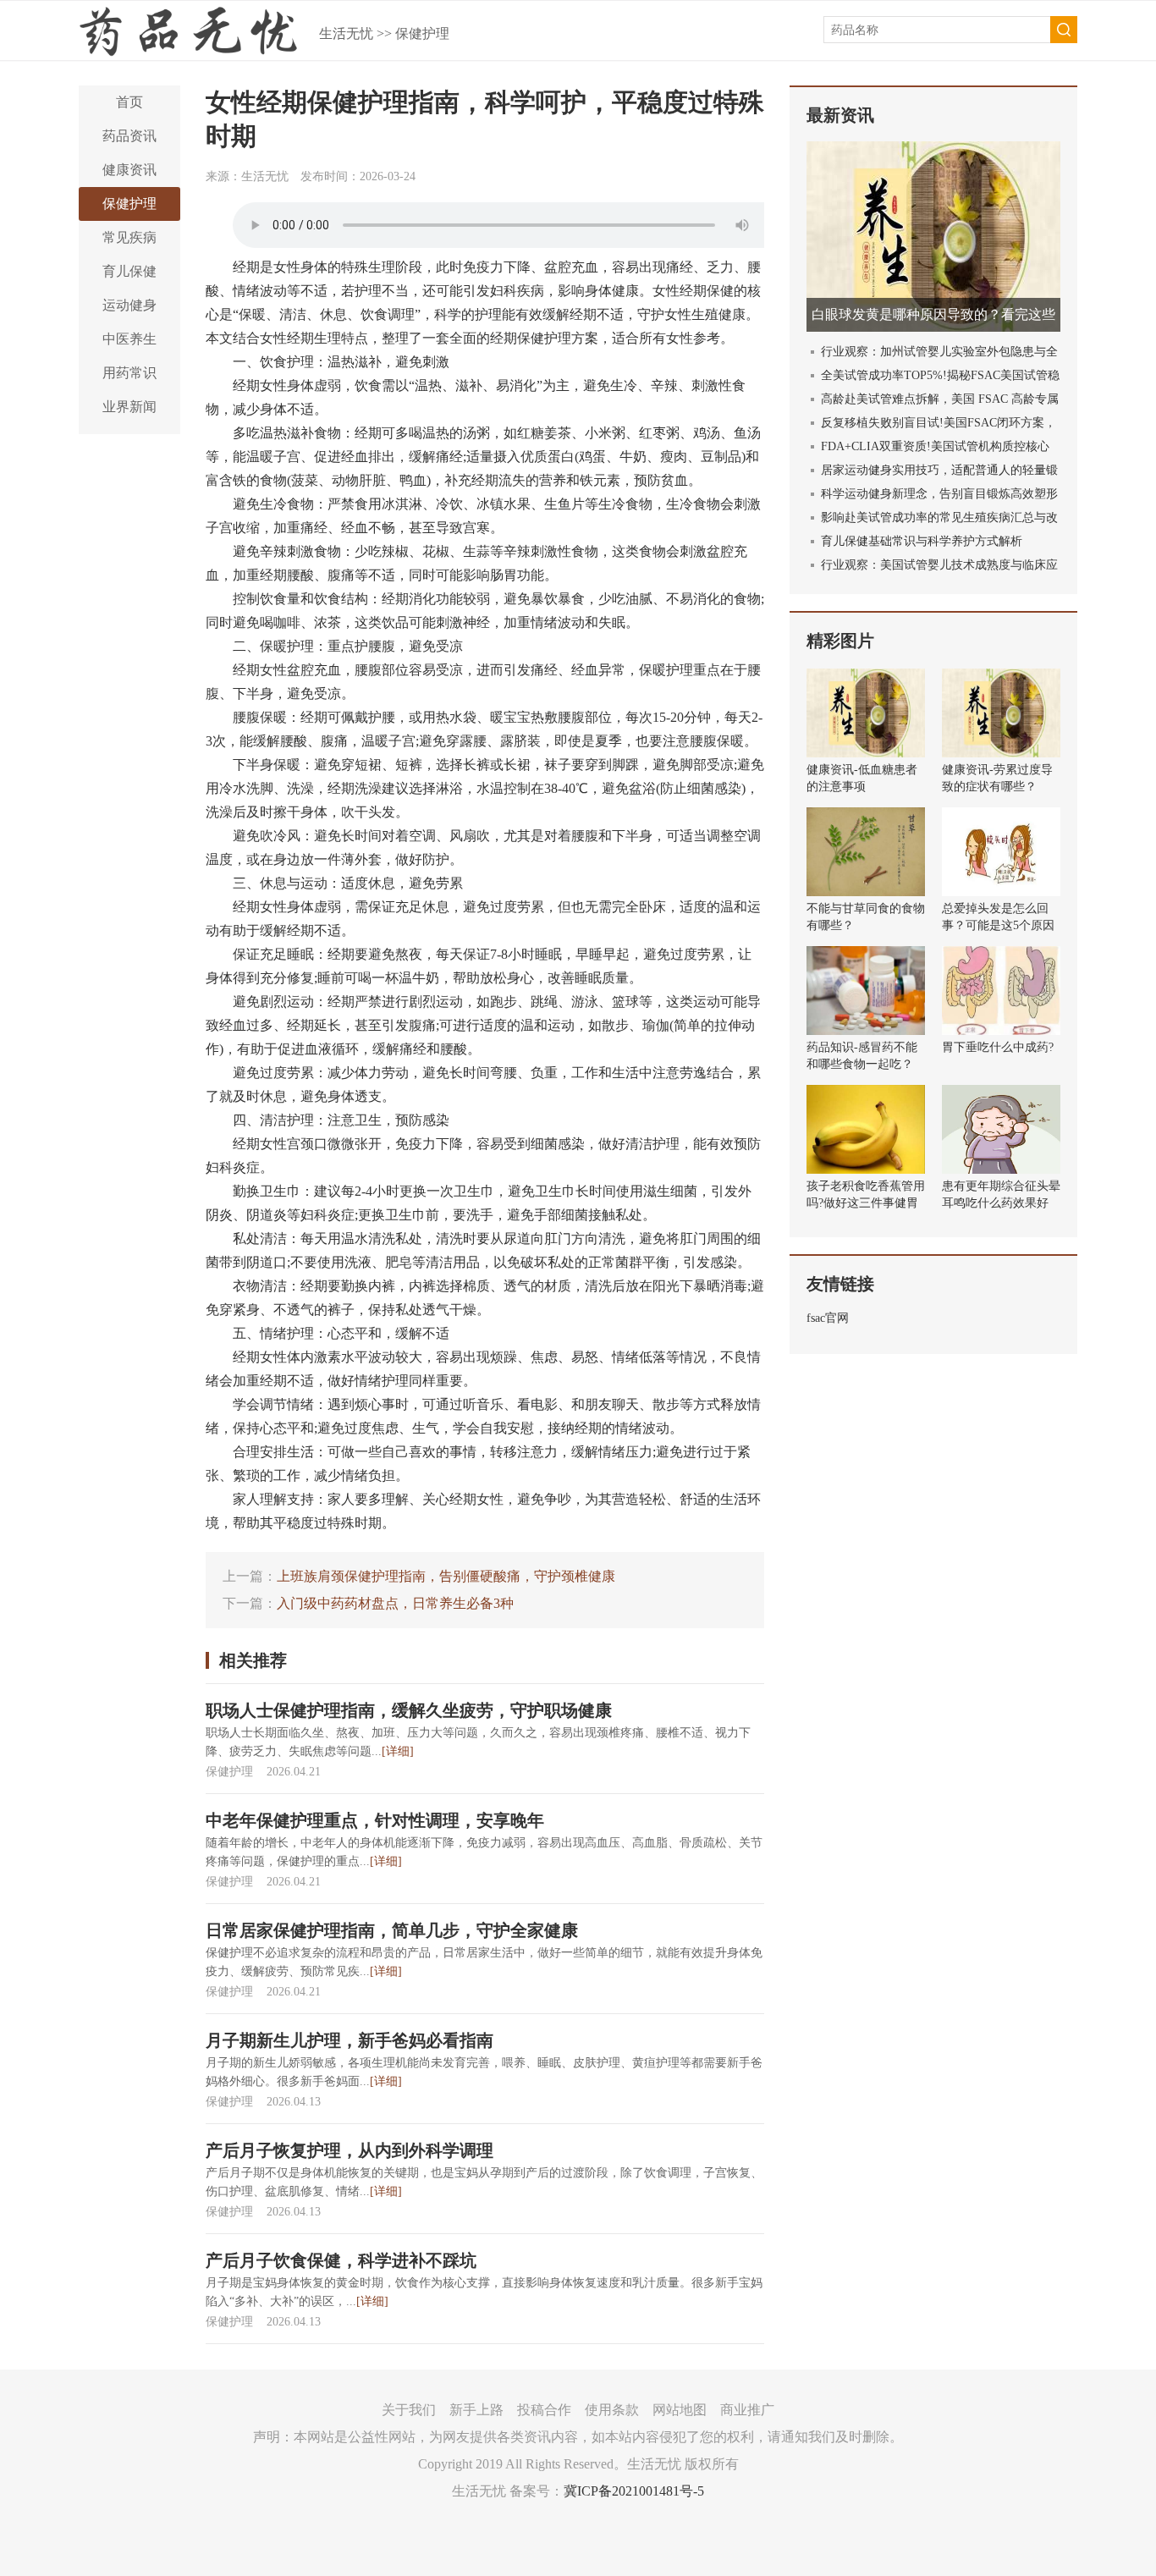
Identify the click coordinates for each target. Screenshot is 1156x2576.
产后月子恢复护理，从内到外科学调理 (350, 2150)
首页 (129, 102)
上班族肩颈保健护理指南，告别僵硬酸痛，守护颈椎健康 (446, 1576)
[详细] (398, 1751)
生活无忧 (346, 33)
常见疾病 (129, 237)
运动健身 (129, 305)
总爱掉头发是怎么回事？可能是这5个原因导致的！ (998, 925)
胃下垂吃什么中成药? (998, 1047)
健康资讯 (129, 170)
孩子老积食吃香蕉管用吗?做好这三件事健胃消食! (866, 1203)
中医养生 (129, 339)
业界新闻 (129, 407)
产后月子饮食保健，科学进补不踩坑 (341, 2260)
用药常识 (129, 373)
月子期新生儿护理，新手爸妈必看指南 (350, 2040)
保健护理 (422, 33)
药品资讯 (129, 136)
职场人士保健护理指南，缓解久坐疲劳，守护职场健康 (409, 1710)
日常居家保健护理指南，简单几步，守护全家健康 (392, 1930)
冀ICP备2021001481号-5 (634, 2491)
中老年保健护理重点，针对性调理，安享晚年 (375, 1820)
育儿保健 (129, 271)
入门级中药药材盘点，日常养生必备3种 (395, 1603)
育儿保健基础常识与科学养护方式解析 (922, 541)
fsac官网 (828, 1318)
